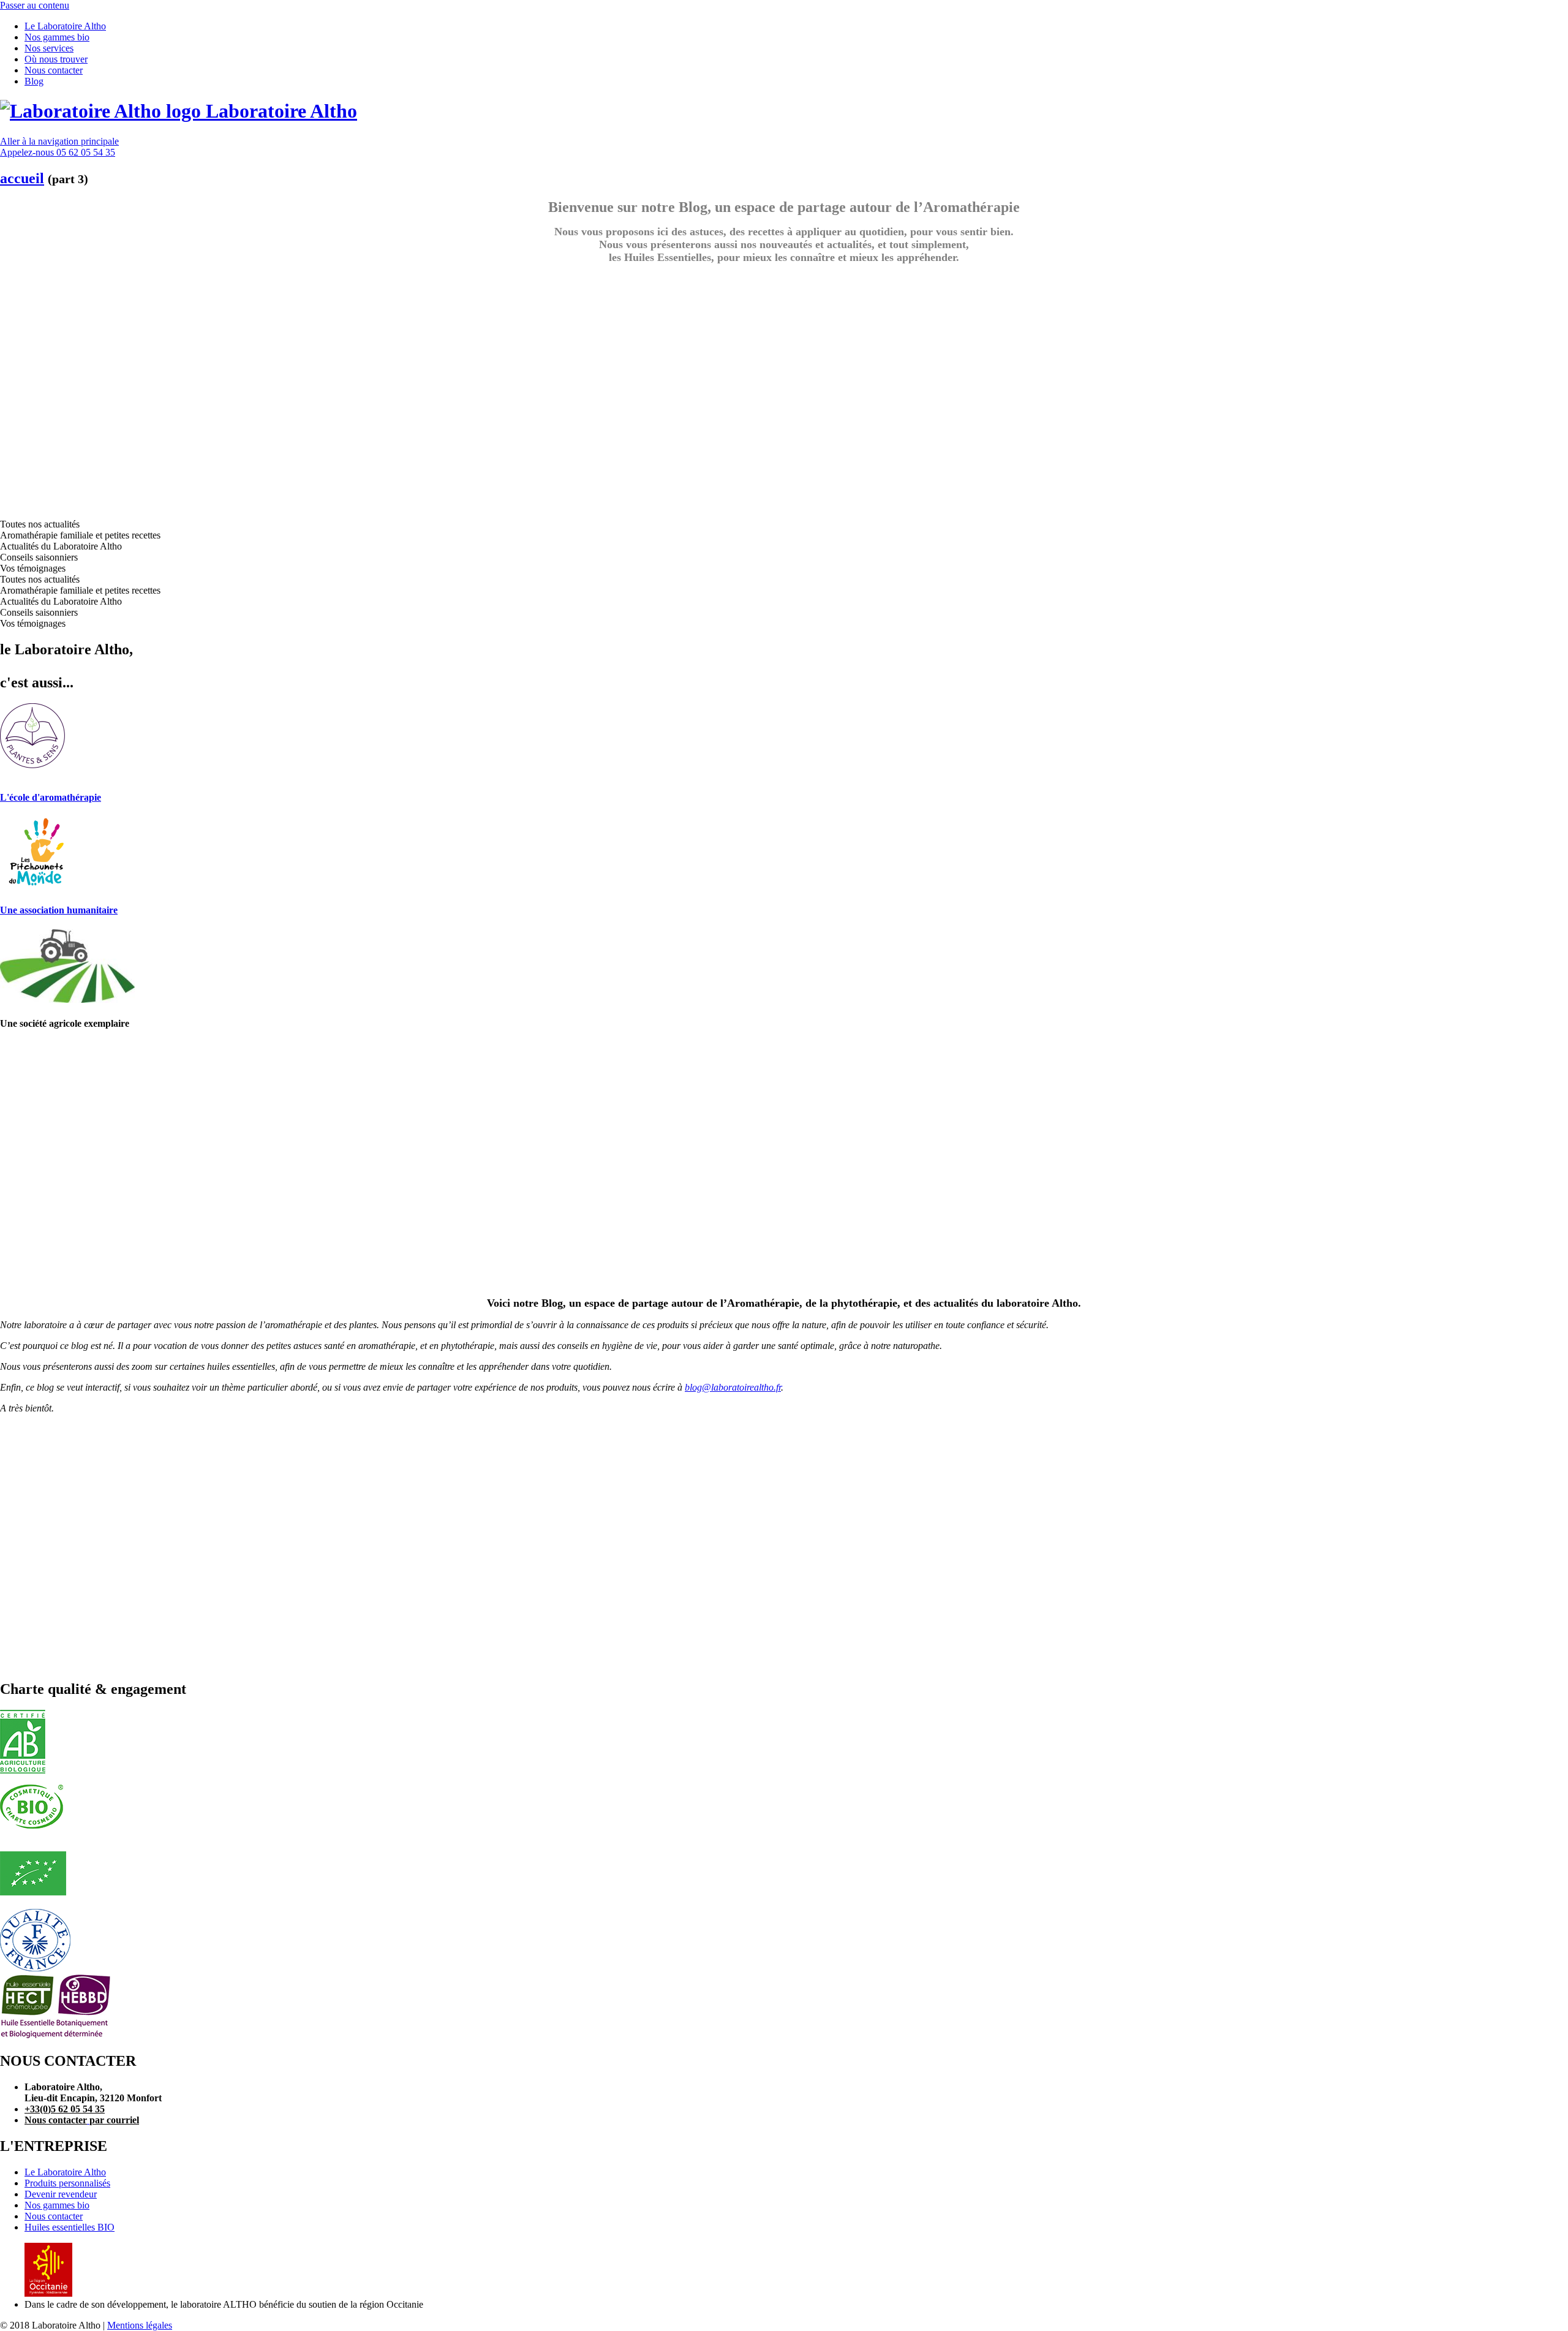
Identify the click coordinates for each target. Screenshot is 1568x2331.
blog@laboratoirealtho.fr (733, 1387)
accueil (22, 178)
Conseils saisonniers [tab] (39, 557)
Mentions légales (140, 2325)
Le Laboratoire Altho (65, 2172)
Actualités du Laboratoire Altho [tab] (61, 546)
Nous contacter (54, 2216)
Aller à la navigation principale (59, 141)
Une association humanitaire (59, 910)
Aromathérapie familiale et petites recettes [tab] (80, 535)
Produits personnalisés (67, 2183)
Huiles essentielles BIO (70, 2227)
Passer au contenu (35, 5)
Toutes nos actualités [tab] (40, 524)
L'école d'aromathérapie (51, 797)
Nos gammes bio (57, 2205)
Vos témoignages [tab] (33, 568)
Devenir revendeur (61, 2194)
